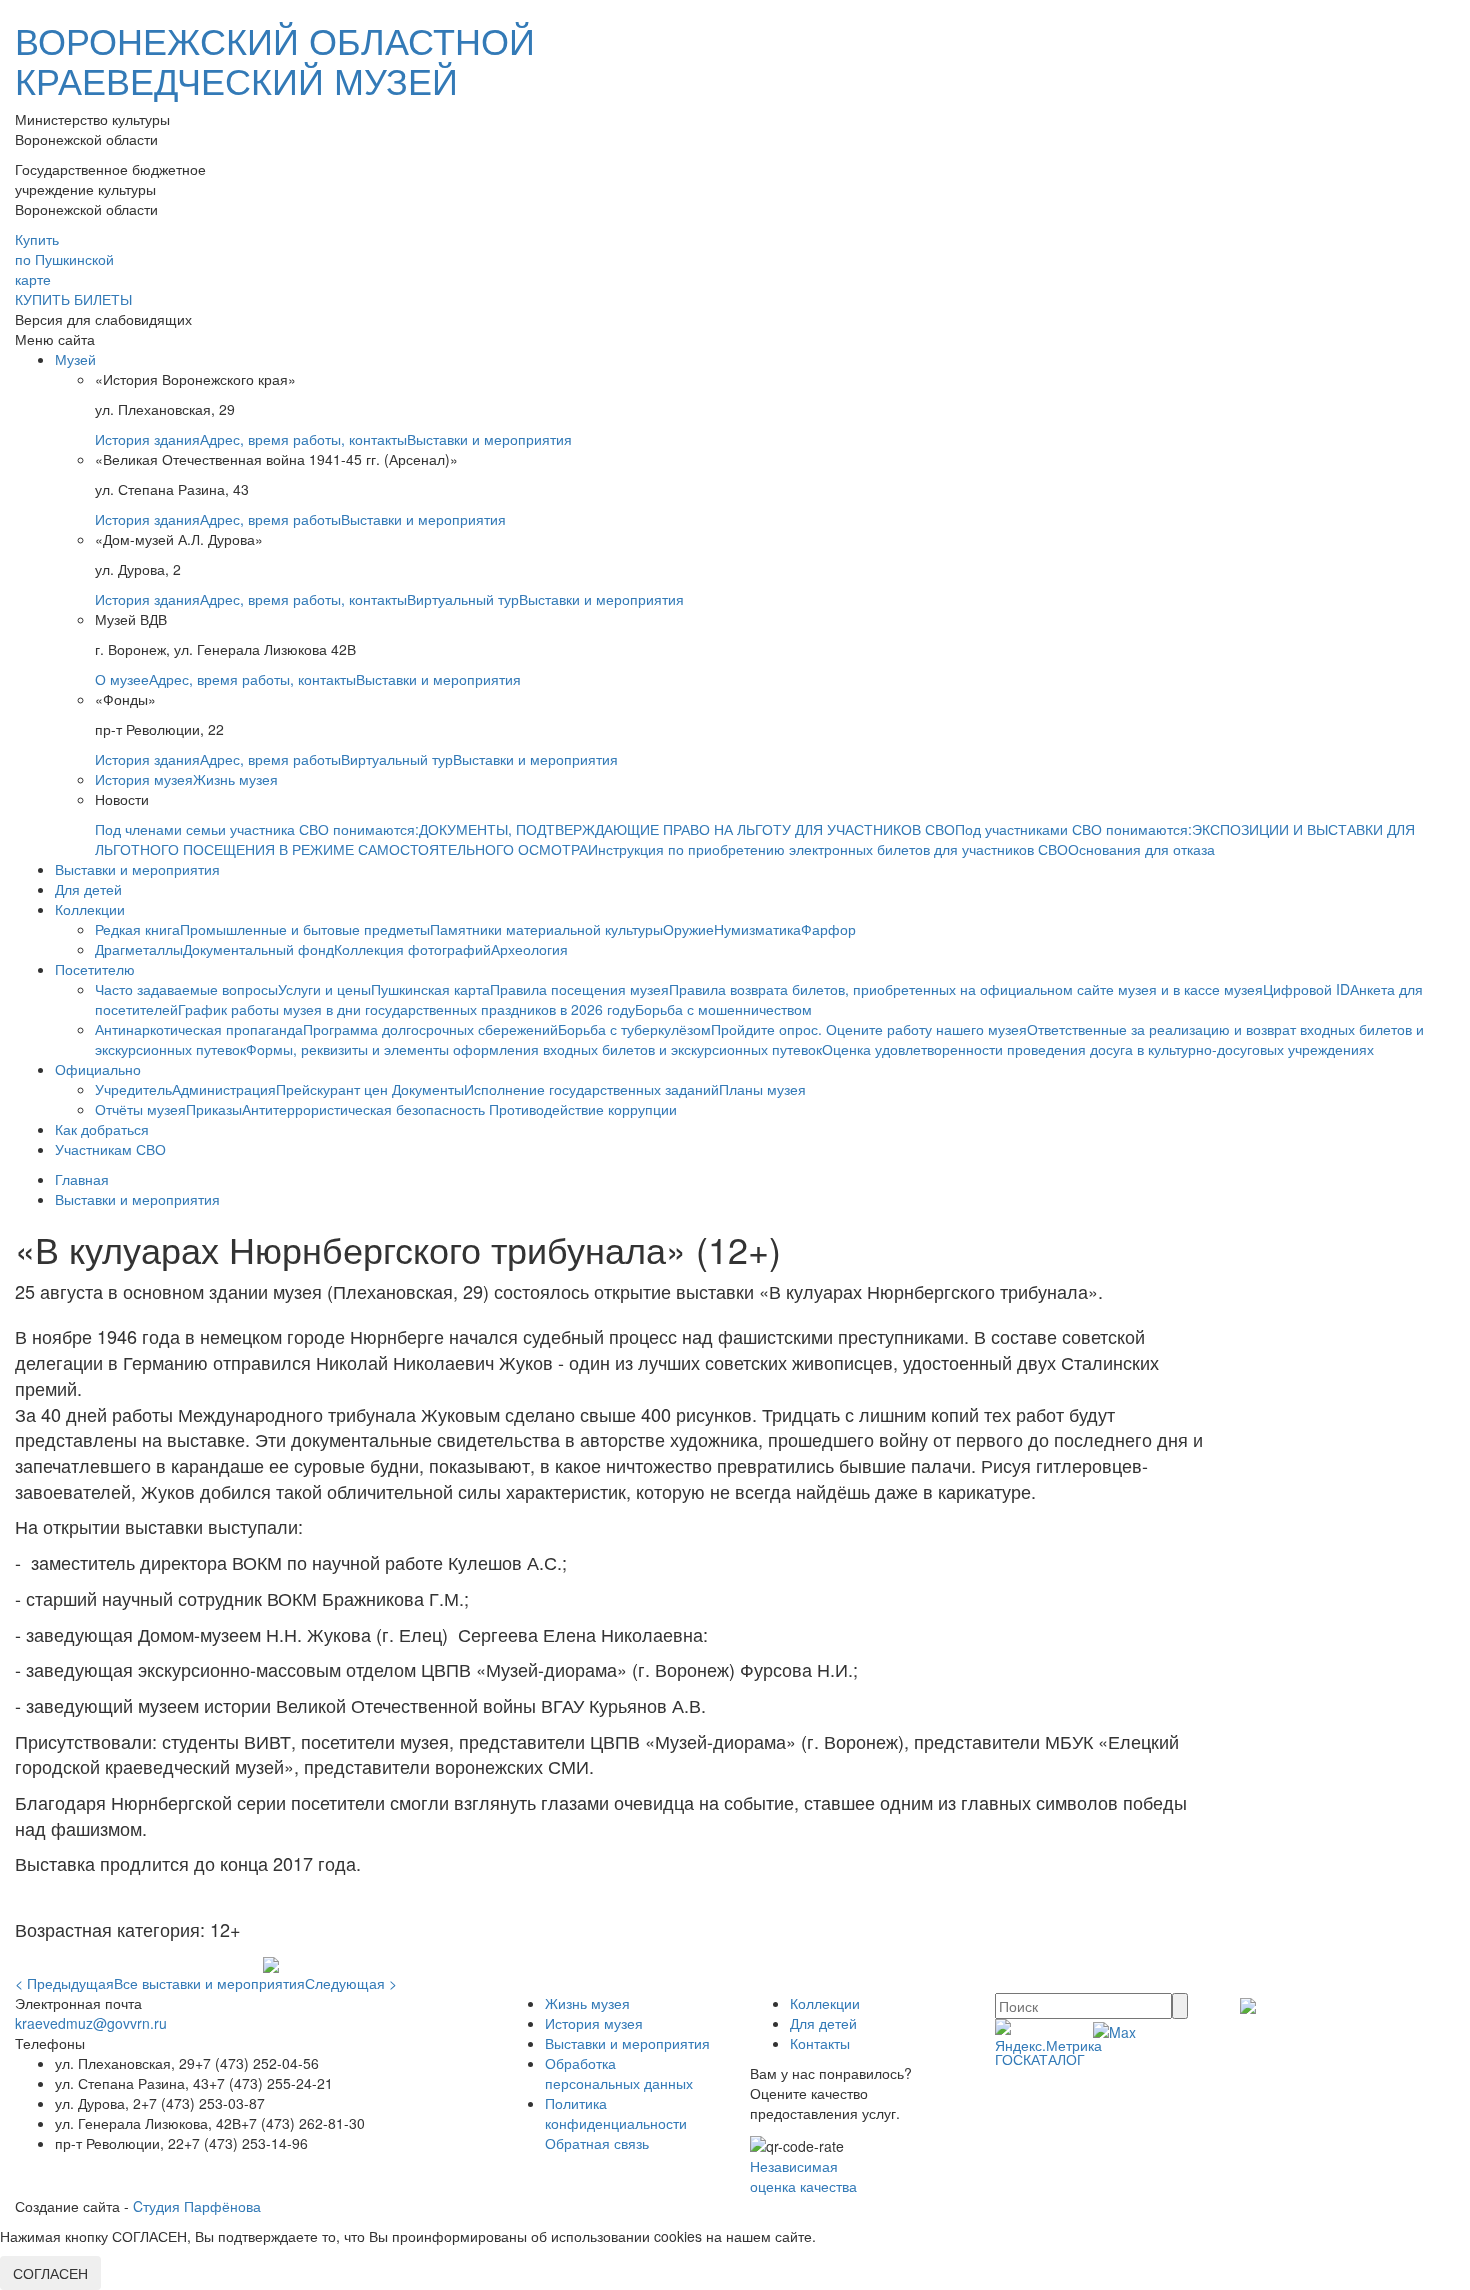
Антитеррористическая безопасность (365, 1109)
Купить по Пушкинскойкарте (64, 259)
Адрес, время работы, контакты (303, 439)
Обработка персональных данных (619, 2073)
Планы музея (762, 1089)
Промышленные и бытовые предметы (305, 929)
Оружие (688, 929)
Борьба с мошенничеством (723, 1009)
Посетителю (95, 969)
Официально (98, 1069)
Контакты (820, 2043)
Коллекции (90, 909)
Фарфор (828, 929)
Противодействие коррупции (583, 1109)
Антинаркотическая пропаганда (199, 1029)
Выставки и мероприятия (489, 439)
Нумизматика (757, 929)
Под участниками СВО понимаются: (1073, 829)
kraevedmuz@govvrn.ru (91, 2023)
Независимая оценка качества (803, 2176)
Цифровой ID (1306, 989)
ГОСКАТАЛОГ (1040, 2059)
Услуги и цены (324, 989)
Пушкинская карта (430, 989)
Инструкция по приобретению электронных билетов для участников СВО (828, 849)
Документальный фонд (258, 949)
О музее (122, 679)
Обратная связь (597, 2143)
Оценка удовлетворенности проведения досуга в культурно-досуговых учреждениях (1098, 1049)
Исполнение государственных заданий (591, 1089)
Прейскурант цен (334, 1089)
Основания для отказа (1141, 849)
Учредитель (133, 1089)
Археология (529, 949)
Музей (75, 359)
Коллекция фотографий (412, 949)
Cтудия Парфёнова (197, 2206)
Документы (428, 1089)
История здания (147, 439)
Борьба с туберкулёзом (634, 1029)
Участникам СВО (110, 1149)
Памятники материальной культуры (546, 929)
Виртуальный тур (463, 599)
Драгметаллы (139, 949)
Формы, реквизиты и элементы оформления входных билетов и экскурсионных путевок (534, 1049)
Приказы (214, 1109)
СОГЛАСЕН (50, 2273)
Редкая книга (137, 929)
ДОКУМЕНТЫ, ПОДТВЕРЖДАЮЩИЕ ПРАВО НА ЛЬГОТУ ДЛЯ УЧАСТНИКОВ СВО (687, 829)
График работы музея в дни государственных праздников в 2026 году (406, 1009)
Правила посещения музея (579, 989)
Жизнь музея (235, 779)
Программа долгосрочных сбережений (430, 1029)
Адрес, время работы (270, 519)
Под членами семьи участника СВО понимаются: (257, 829)
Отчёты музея (140, 1109)
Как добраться (102, 1129)
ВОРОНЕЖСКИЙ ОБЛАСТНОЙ (275, 59)
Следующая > (351, 1983)
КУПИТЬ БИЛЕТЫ (73, 299)
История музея (144, 779)
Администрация (224, 1089)
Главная (82, 1179)
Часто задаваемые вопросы (186, 989)
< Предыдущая (64, 1983)
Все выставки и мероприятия (209, 1983)
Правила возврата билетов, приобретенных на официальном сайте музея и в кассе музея (966, 989)
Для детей (88, 889)
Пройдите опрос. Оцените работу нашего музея (869, 1029)
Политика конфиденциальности (616, 2113)
